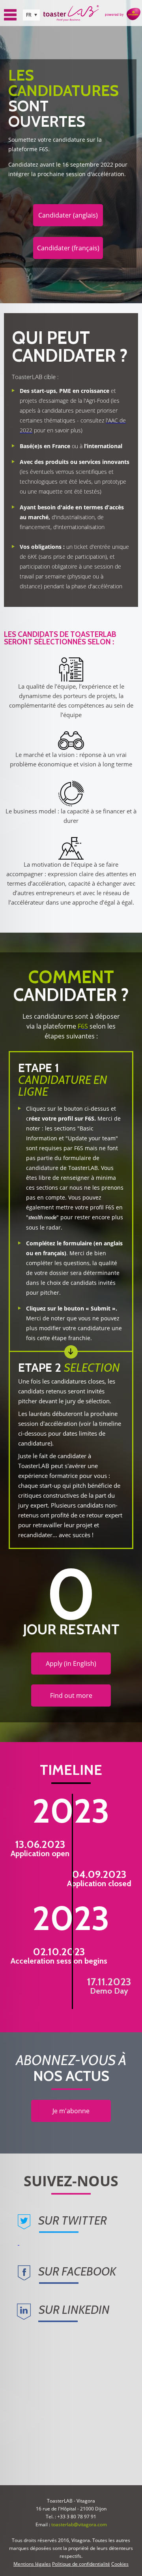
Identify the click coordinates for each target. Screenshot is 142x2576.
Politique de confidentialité (81, 2564)
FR (29, 15)
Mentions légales (32, 2564)
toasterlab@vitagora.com (79, 2524)
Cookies (120, 2564)
